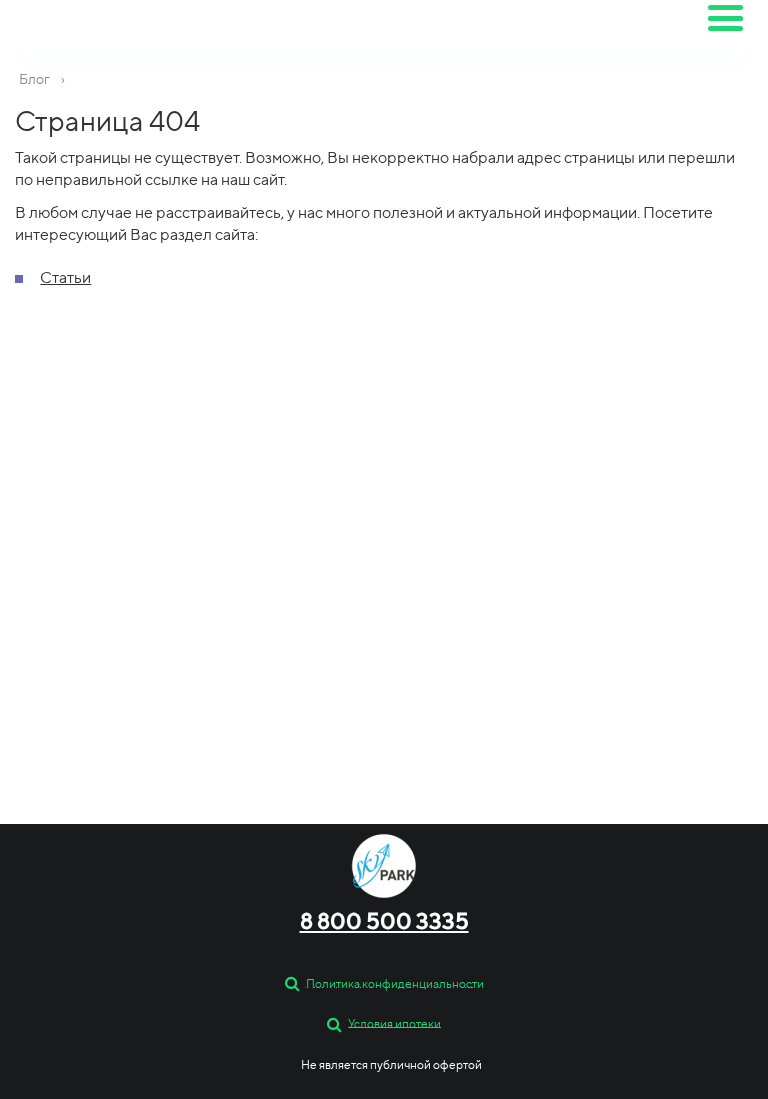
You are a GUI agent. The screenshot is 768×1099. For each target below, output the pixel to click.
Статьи (65, 277)
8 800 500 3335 (384, 921)
